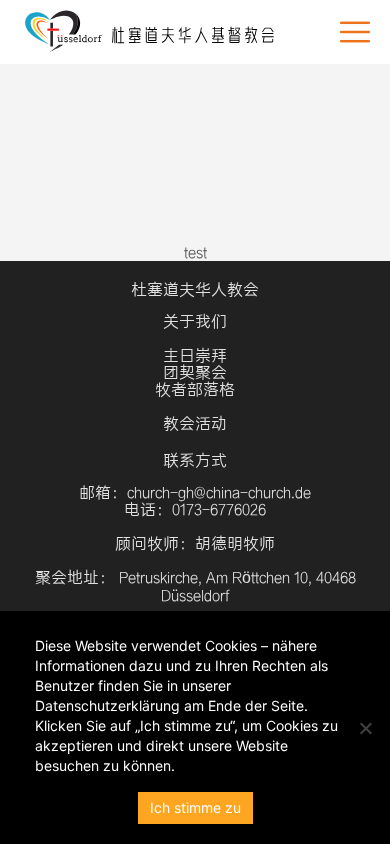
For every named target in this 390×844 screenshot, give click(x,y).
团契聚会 (195, 372)
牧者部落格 (195, 389)
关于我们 (195, 321)
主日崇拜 (195, 355)
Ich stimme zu (195, 807)
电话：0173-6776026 (195, 509)
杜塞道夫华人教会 (195, 289)
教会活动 (195, 423)
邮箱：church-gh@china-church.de (195, 492)
